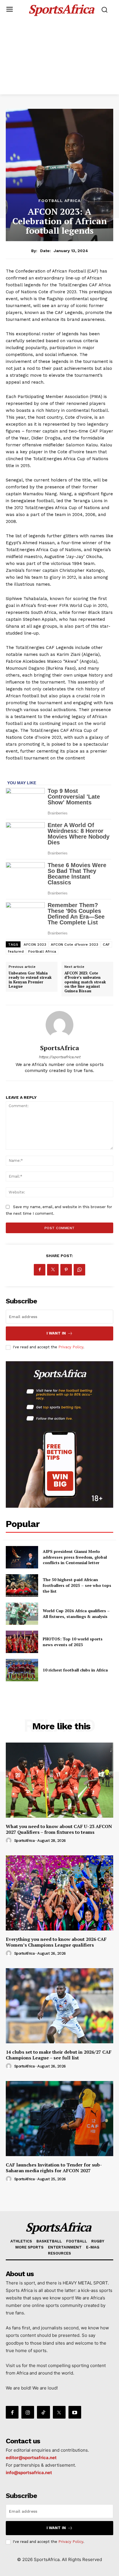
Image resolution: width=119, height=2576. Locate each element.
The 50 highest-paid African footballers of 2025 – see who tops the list (77, 1585)
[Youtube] (75, 2412)
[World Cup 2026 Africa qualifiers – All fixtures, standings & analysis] (22, 1614)
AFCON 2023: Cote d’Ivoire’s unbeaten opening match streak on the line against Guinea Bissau (85, 982)
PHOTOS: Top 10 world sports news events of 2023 (73, 1642)
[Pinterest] (66, 1270)
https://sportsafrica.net (59, 1057)
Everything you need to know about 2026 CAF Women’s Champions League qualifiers (56, 1942)
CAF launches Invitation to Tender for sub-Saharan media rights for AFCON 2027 (54, 2168)
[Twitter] (53, 1270)
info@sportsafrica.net (29, 2473)
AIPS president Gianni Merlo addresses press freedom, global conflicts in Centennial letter (75, 1557)
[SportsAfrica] (59, 1025)
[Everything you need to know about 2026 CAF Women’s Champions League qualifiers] (59, 1893)
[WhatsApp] (79, 1270)
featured (16, 951)
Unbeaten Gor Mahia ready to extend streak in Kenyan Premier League (30, 980)
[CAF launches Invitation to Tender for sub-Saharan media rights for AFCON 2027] (59, 2118)
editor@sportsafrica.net (31, 2458)
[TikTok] (43, 2412)
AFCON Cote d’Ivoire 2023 (75, 945)
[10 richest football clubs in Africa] (22, 1670)
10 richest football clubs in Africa (75, 1670)
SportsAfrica (60, 1048)
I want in (56, 1333)
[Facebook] (40, 1270)
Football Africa (59, 201)
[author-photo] (10, 1841)
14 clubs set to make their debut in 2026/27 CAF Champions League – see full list (59, 2055)
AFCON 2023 (35, 945)
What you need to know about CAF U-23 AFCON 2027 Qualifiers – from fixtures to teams (59, 1829)
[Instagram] (28, 2412)
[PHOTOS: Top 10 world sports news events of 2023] (22, 1642)
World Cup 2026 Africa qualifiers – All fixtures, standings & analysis (76, 1613)
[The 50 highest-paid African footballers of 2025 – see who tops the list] (22, 1585)
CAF (106, 945)
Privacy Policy (71, 1347)
